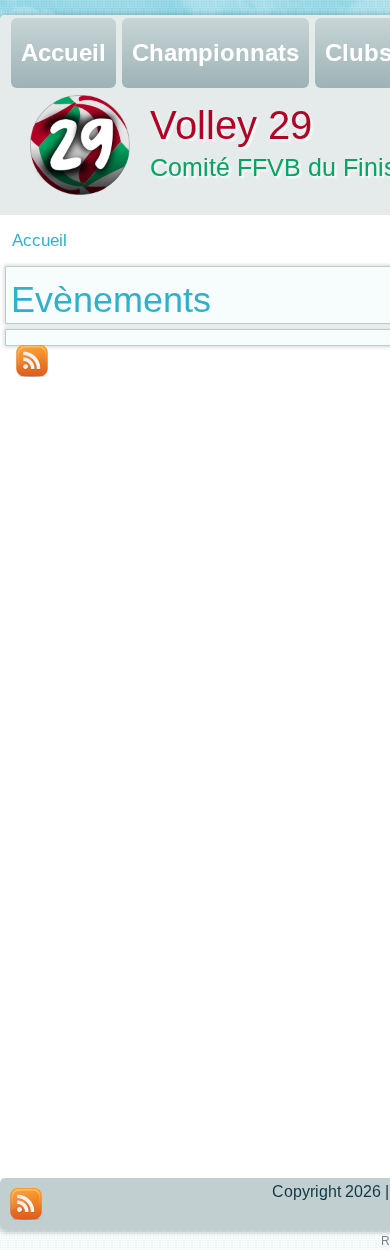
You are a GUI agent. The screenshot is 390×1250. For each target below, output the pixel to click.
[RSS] (26, 1204)
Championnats (215, 52)
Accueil (63, 52)
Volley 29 (231, 125)
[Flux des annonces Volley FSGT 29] (32, 361)
